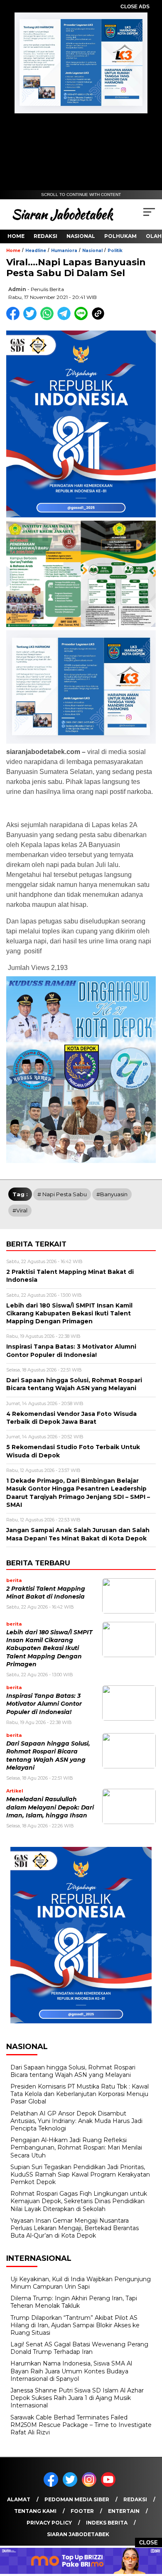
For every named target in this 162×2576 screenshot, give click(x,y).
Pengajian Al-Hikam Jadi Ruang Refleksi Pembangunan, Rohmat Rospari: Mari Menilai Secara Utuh (76, 2147)
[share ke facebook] (15, 318)
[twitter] (71, 2485)
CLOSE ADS (135, 7)
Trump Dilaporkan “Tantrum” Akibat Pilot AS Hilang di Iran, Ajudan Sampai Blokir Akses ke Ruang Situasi (75, 2325)
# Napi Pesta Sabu (62, 1194)
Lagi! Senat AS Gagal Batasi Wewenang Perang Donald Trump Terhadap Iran (79, 2348)
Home (16, 236)
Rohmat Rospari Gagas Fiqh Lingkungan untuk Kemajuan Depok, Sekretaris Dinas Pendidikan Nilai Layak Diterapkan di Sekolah (79, 2201)
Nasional (81, 236)
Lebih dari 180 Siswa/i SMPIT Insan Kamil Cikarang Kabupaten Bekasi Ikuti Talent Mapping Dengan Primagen (49, 1648)
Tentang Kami (35, 2511)
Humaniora (64, 251)
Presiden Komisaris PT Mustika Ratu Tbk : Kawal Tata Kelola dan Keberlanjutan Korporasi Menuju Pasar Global (80, 2094)
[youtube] (110, 2485)
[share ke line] (83, 318)
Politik (115, 251)
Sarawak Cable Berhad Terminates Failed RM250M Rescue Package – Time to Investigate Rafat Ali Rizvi (81, 2425)
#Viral (20, 1210)
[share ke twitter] (32, 318)
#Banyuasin (112, 1194)
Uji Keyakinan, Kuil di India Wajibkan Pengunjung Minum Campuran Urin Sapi (81, 2283)
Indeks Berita (107, 2523)
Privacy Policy (49, 2523)
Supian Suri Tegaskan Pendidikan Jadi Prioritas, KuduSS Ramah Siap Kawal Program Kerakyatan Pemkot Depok (80, 2174)
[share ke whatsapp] (49, 318)
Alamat (19, 2499)
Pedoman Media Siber (77, 2499)
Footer (82, 2511)
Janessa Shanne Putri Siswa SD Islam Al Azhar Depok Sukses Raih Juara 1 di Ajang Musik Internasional (77, 2398)
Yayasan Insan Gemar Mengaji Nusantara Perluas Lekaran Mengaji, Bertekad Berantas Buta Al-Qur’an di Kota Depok (75, 2228)
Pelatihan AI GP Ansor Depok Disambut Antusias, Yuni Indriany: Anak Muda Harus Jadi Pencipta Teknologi (76, 2121)
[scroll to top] (150, 2528)
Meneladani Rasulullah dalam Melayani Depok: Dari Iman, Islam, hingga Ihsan (50, 1807)
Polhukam (120, 236)
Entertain (124, 2511)
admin (17, 289)
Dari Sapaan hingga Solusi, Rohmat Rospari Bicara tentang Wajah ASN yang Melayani (73, 2071)
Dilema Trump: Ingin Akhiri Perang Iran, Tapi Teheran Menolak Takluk (74, 2302)
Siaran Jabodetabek (78, 2534)
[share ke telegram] (65, 318)
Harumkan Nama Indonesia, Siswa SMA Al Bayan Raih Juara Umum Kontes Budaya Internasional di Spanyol (71, 2371)
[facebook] (52, 2485)
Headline (36, 251)
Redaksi (45, 236)
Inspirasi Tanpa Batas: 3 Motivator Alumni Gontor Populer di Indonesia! (44, 1704)
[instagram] (91, 2485)
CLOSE (148, 2543)
